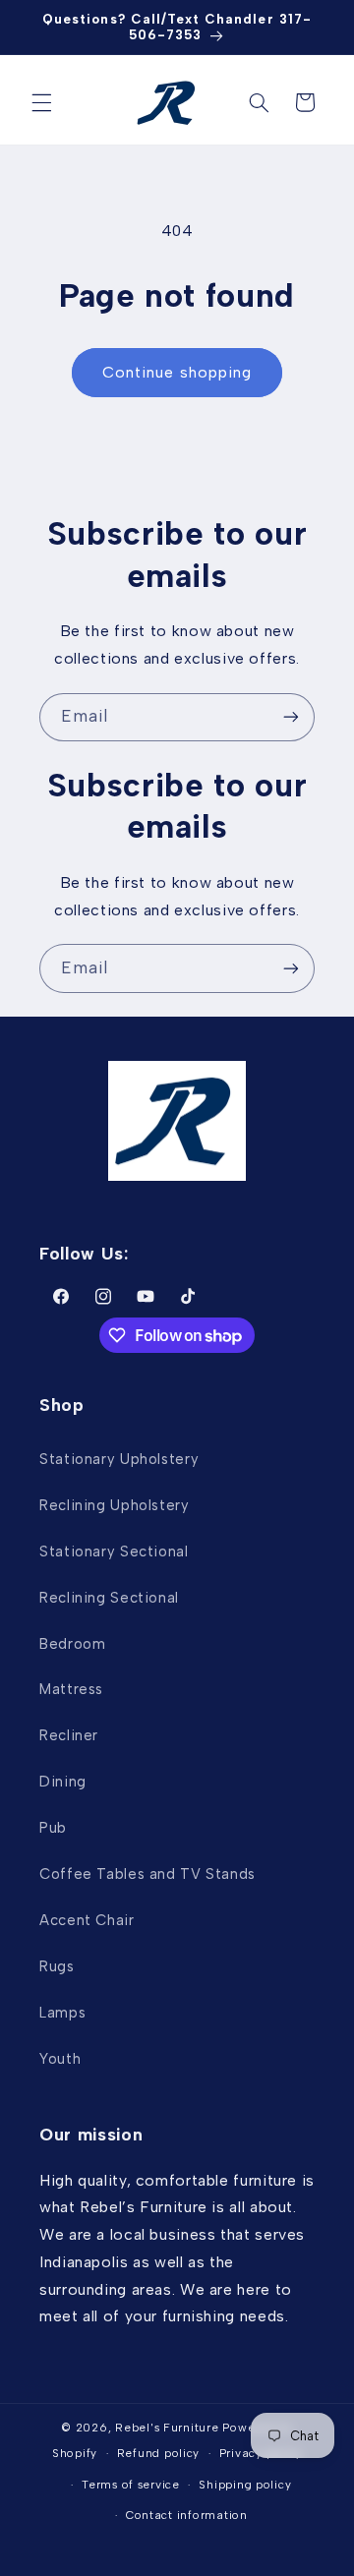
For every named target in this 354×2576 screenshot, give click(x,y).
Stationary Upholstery (119, 1459)
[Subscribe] (291, 717)
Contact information (187, 2515)
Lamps (62, 2013)
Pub (53, 1828)
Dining (63, 1782)
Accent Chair (87, 1920)
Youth (60, 2059)
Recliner (69, 1735)
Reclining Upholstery (115, 1505)
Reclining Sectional (109, 1598)
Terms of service (131, 2485)
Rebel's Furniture (167, 2428)
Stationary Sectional (114, 1551)
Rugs (57, 1966)
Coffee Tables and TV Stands (147, 1874)
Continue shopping (177, 372)
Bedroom (72, 1644)
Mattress (71, 1689)
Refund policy (159, 2453)
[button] (41, 102)
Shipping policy (245, 2485)
